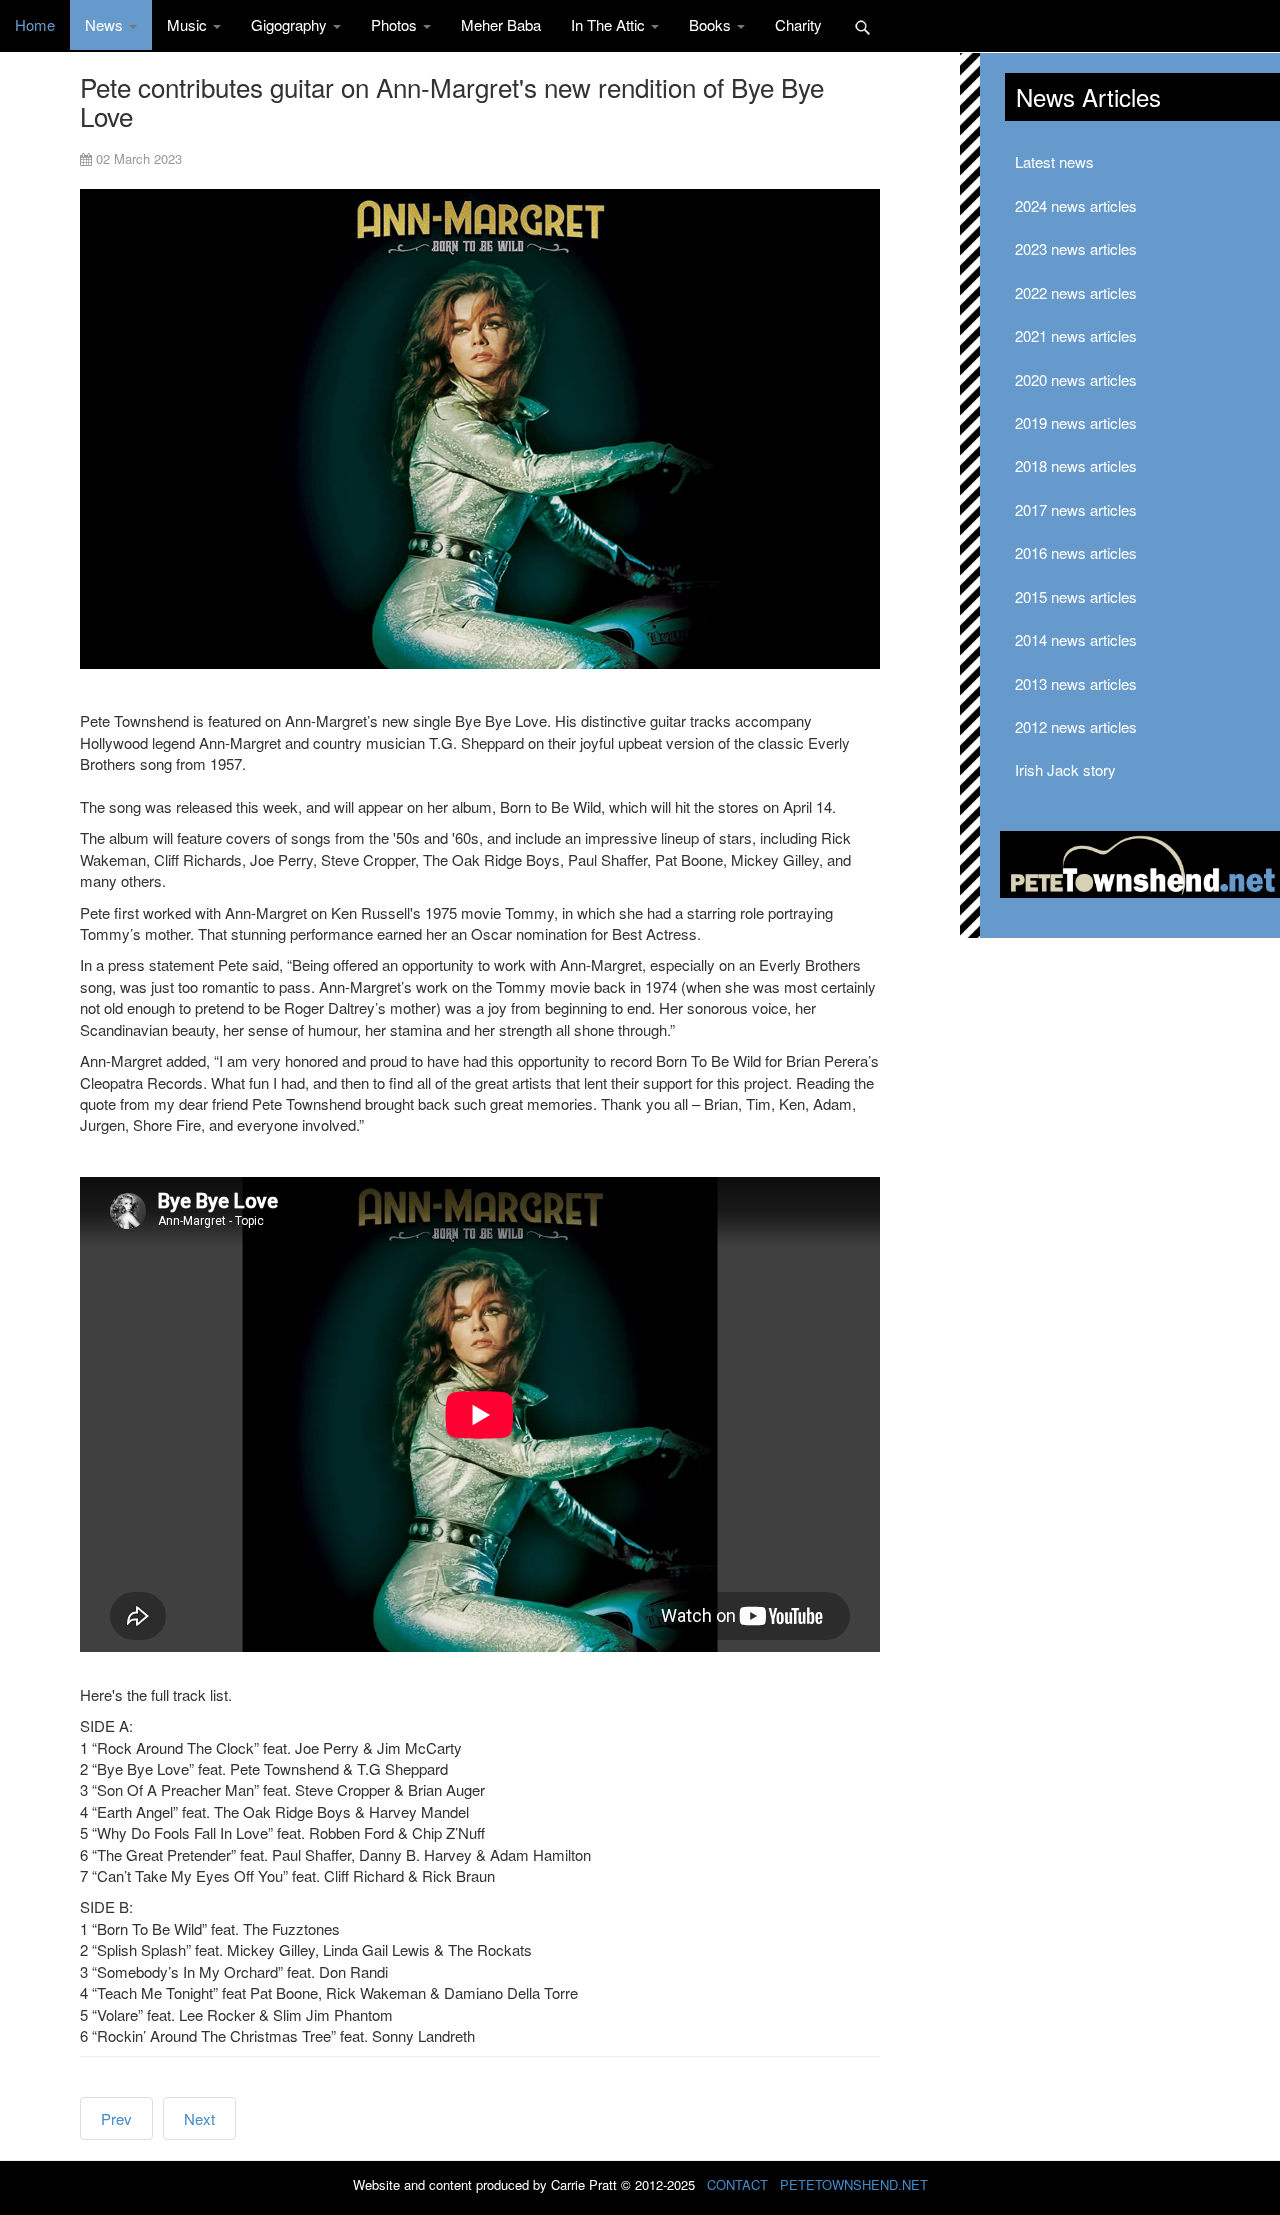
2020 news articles (1076, 379)
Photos (396, 24)
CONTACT (737, 2184)
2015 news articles (1076, 596)
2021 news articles (1076, 335)
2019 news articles (1076, 422)
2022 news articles (1076, 292)
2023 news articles (1076, 248)
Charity (798, 24)
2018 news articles (1076, 465)
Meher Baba (501, 24)
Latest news (1054, 161)
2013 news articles (1076, 683)
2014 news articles (1076, 639)
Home (35, 24)
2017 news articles (1076, 509)
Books (712, 24)
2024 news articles (1076, 205)
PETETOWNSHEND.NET (854, 2184)
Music (189, 24)
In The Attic (610, 24)
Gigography (291, 24)
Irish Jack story (1065, 769)
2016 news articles (1076, 552)
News (106, 24)
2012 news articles (1076, 726)
